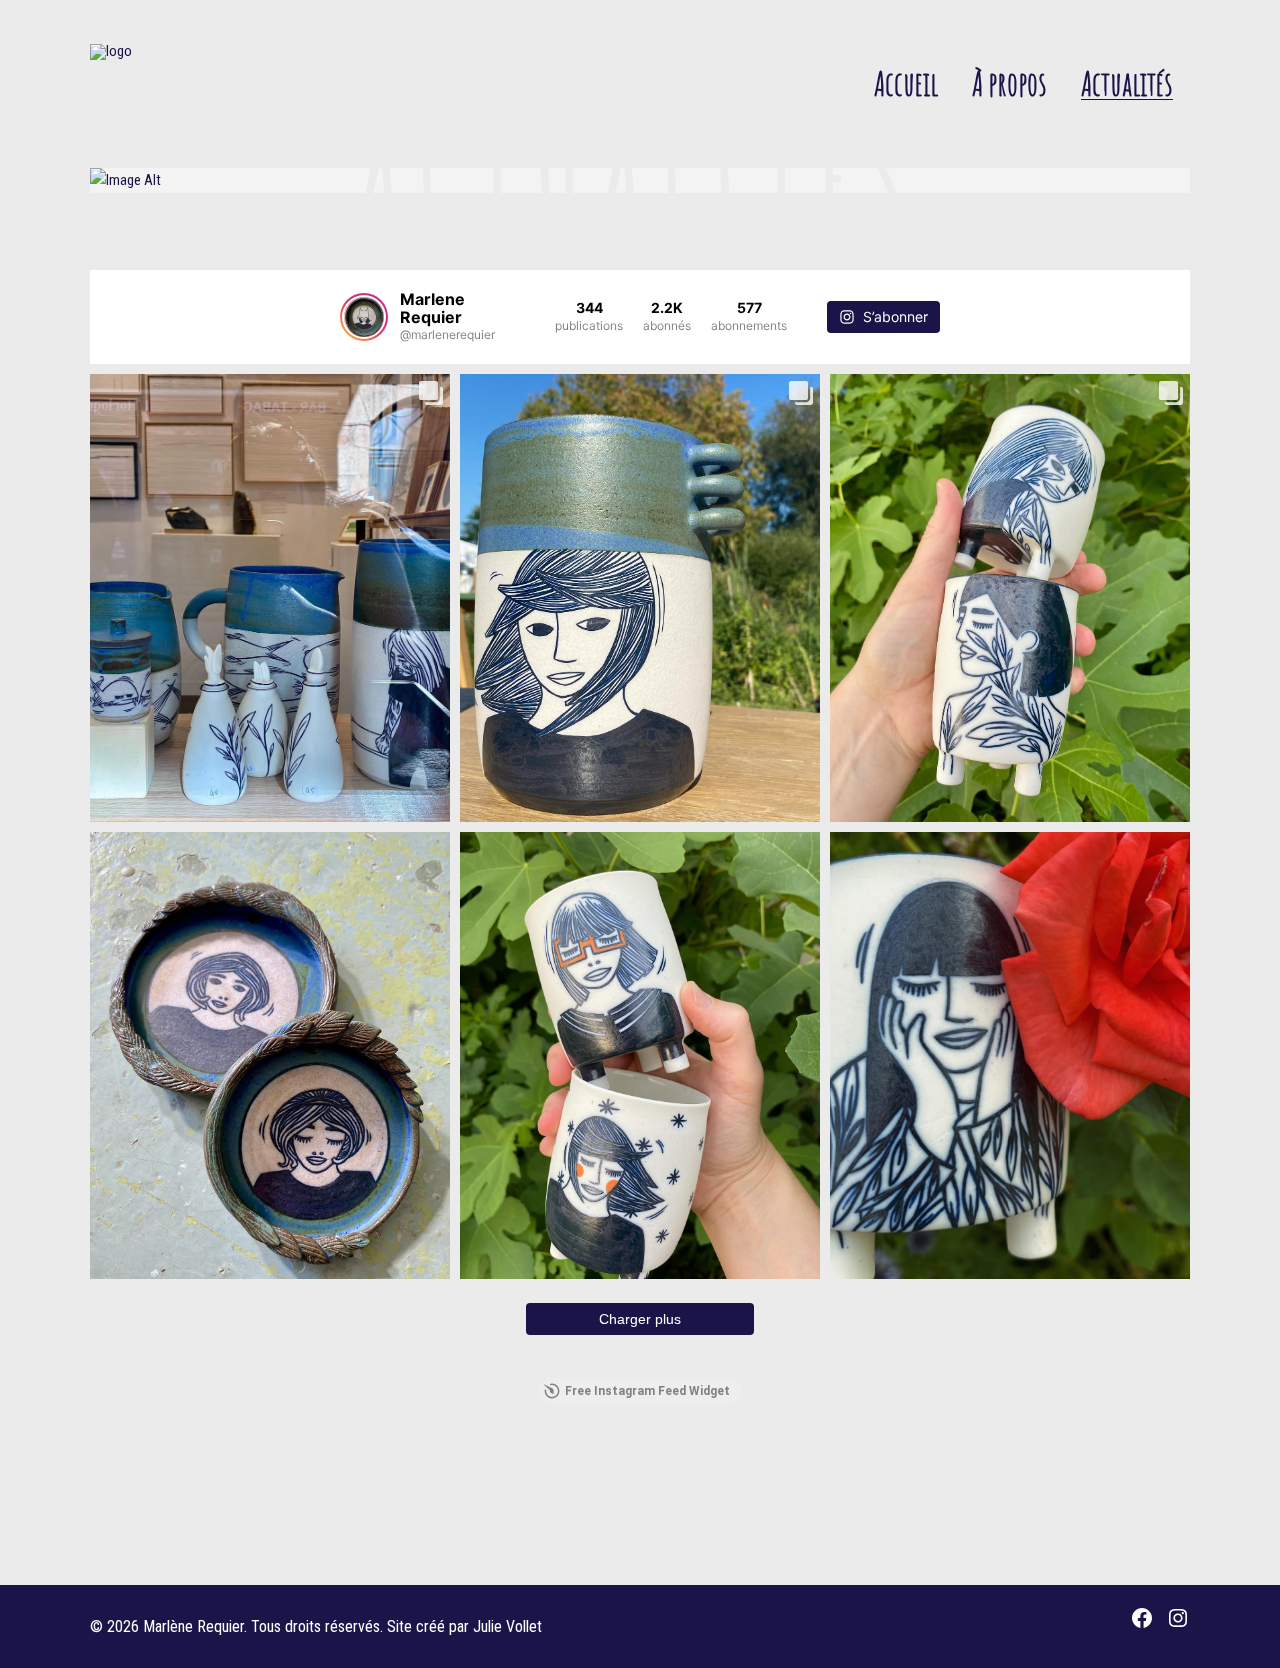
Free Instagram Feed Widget (647, 1391)
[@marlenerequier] (364, 317)
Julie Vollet (507, 1626)
